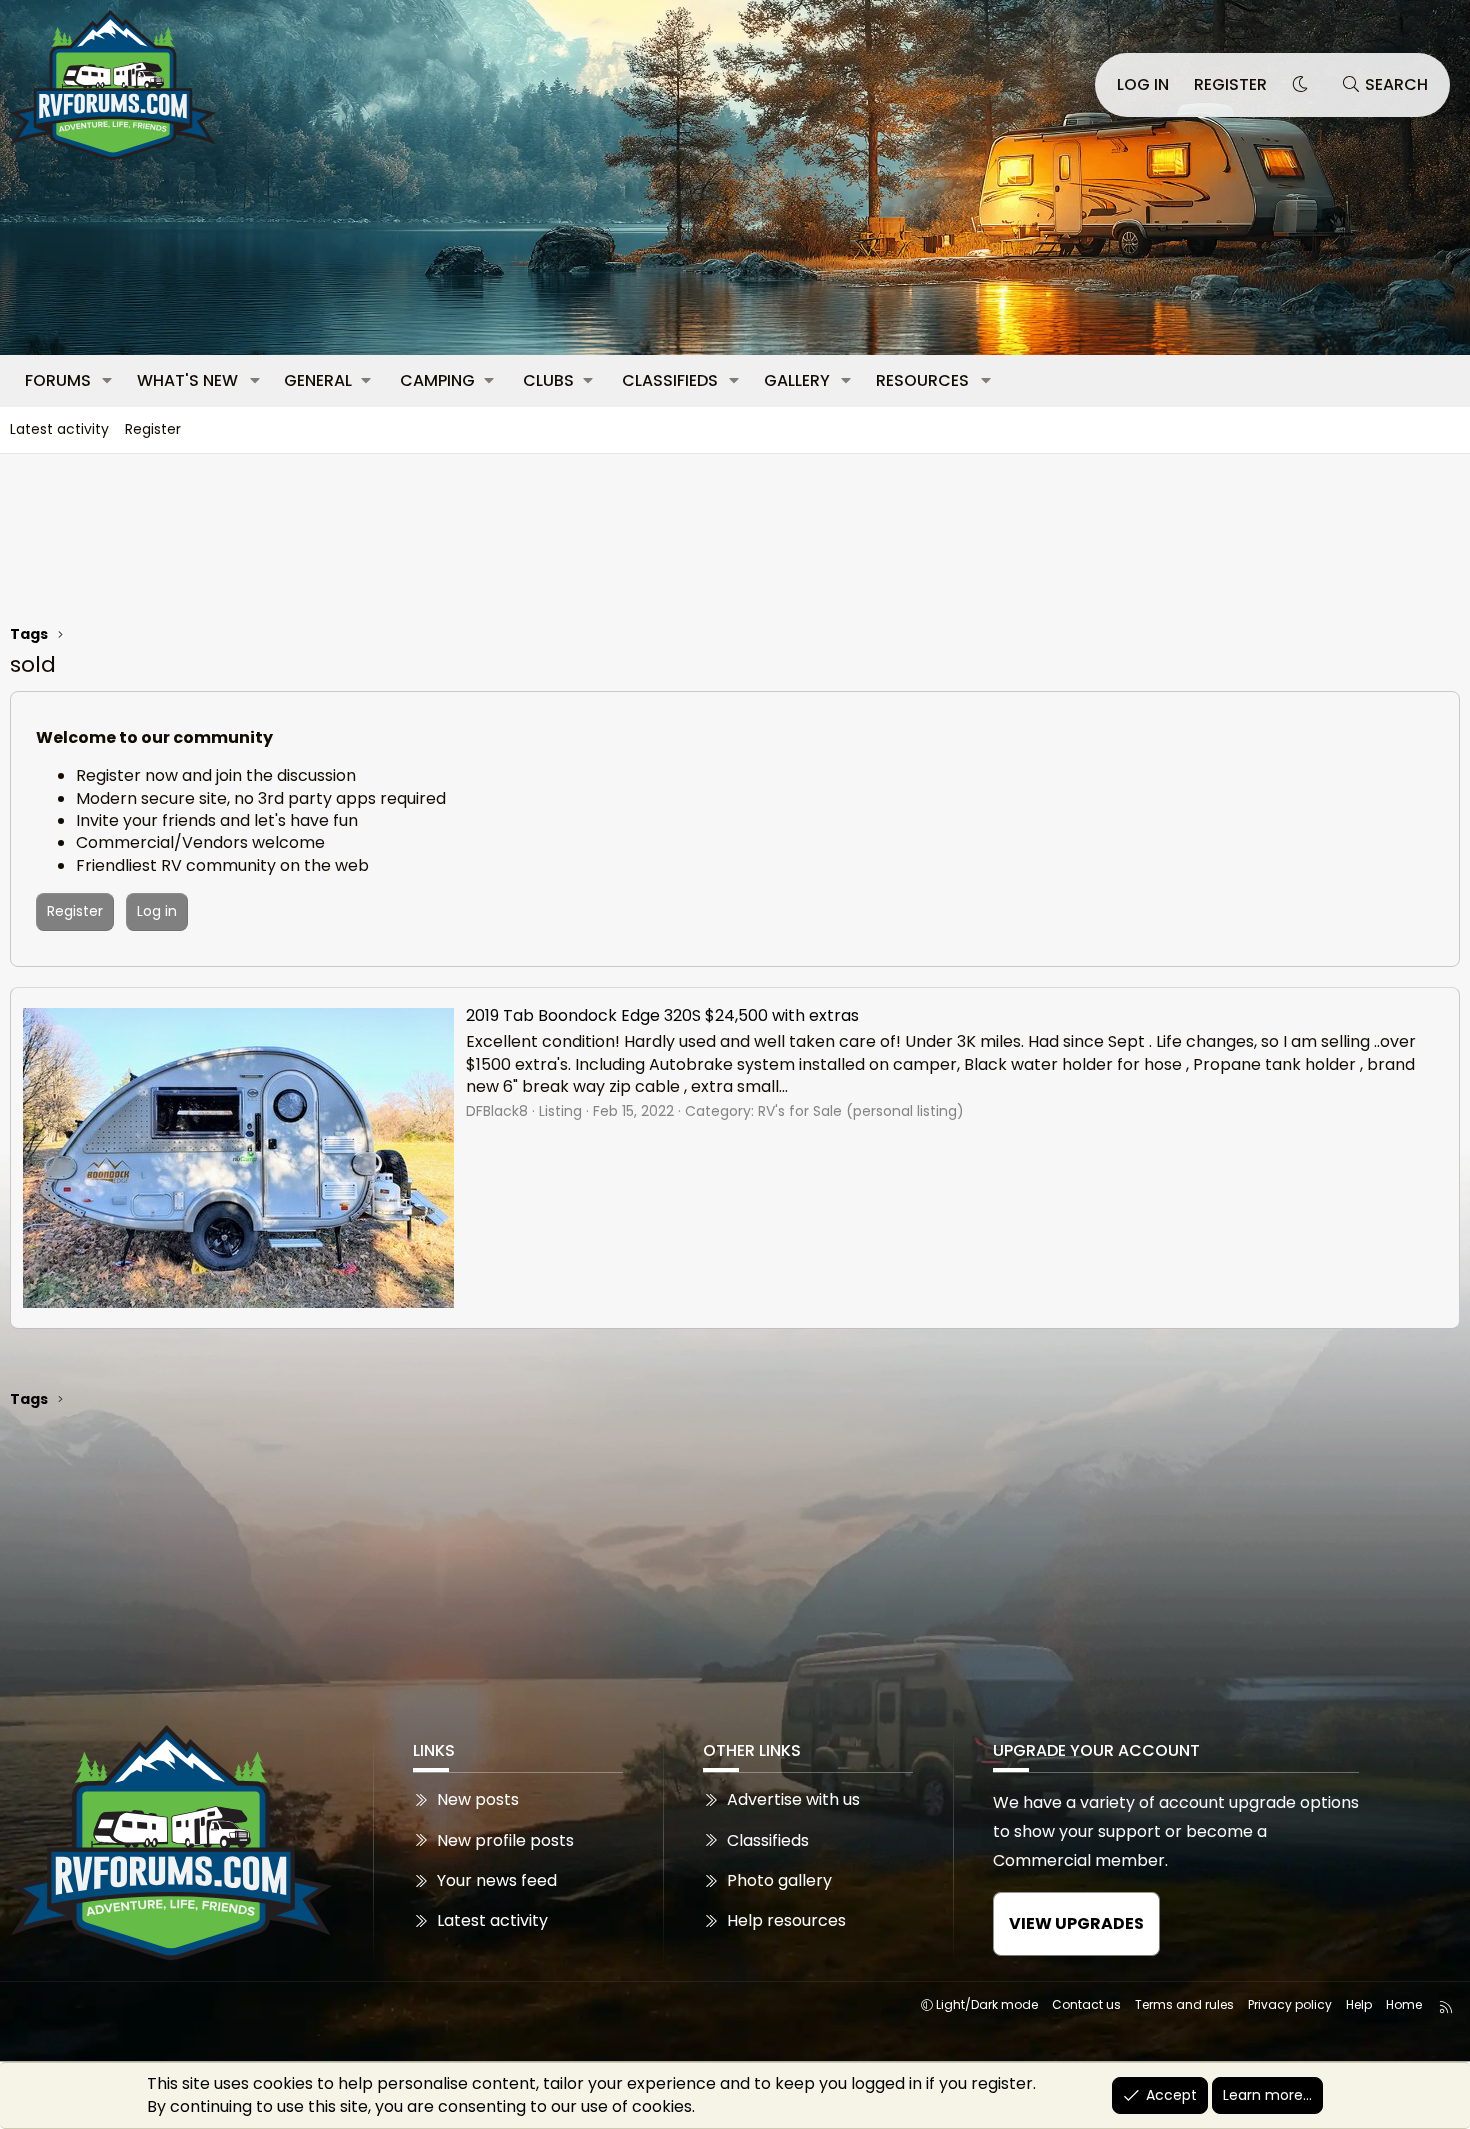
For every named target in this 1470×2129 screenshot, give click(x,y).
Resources (922, 380)
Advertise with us (793, 1800)
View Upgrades (1076, 1923)
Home (1404, 2004)
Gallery (797, 380)
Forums (58, 380)
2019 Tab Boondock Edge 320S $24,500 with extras (662, 1015)
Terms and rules (1184, 2004)
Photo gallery (779, 1880)
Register (153, 429)
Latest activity (59, 429)
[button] (107, 381)
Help (1359, 2004)
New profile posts (505, 1840)
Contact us (1086, 2004)
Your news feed (497, 1880)
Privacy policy (1290, 2004)
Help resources (786, 1920)
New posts (478, 1800)
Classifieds (670, 380)
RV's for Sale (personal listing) (861, 1111)
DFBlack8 (497, 1111)
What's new (187, 380)
